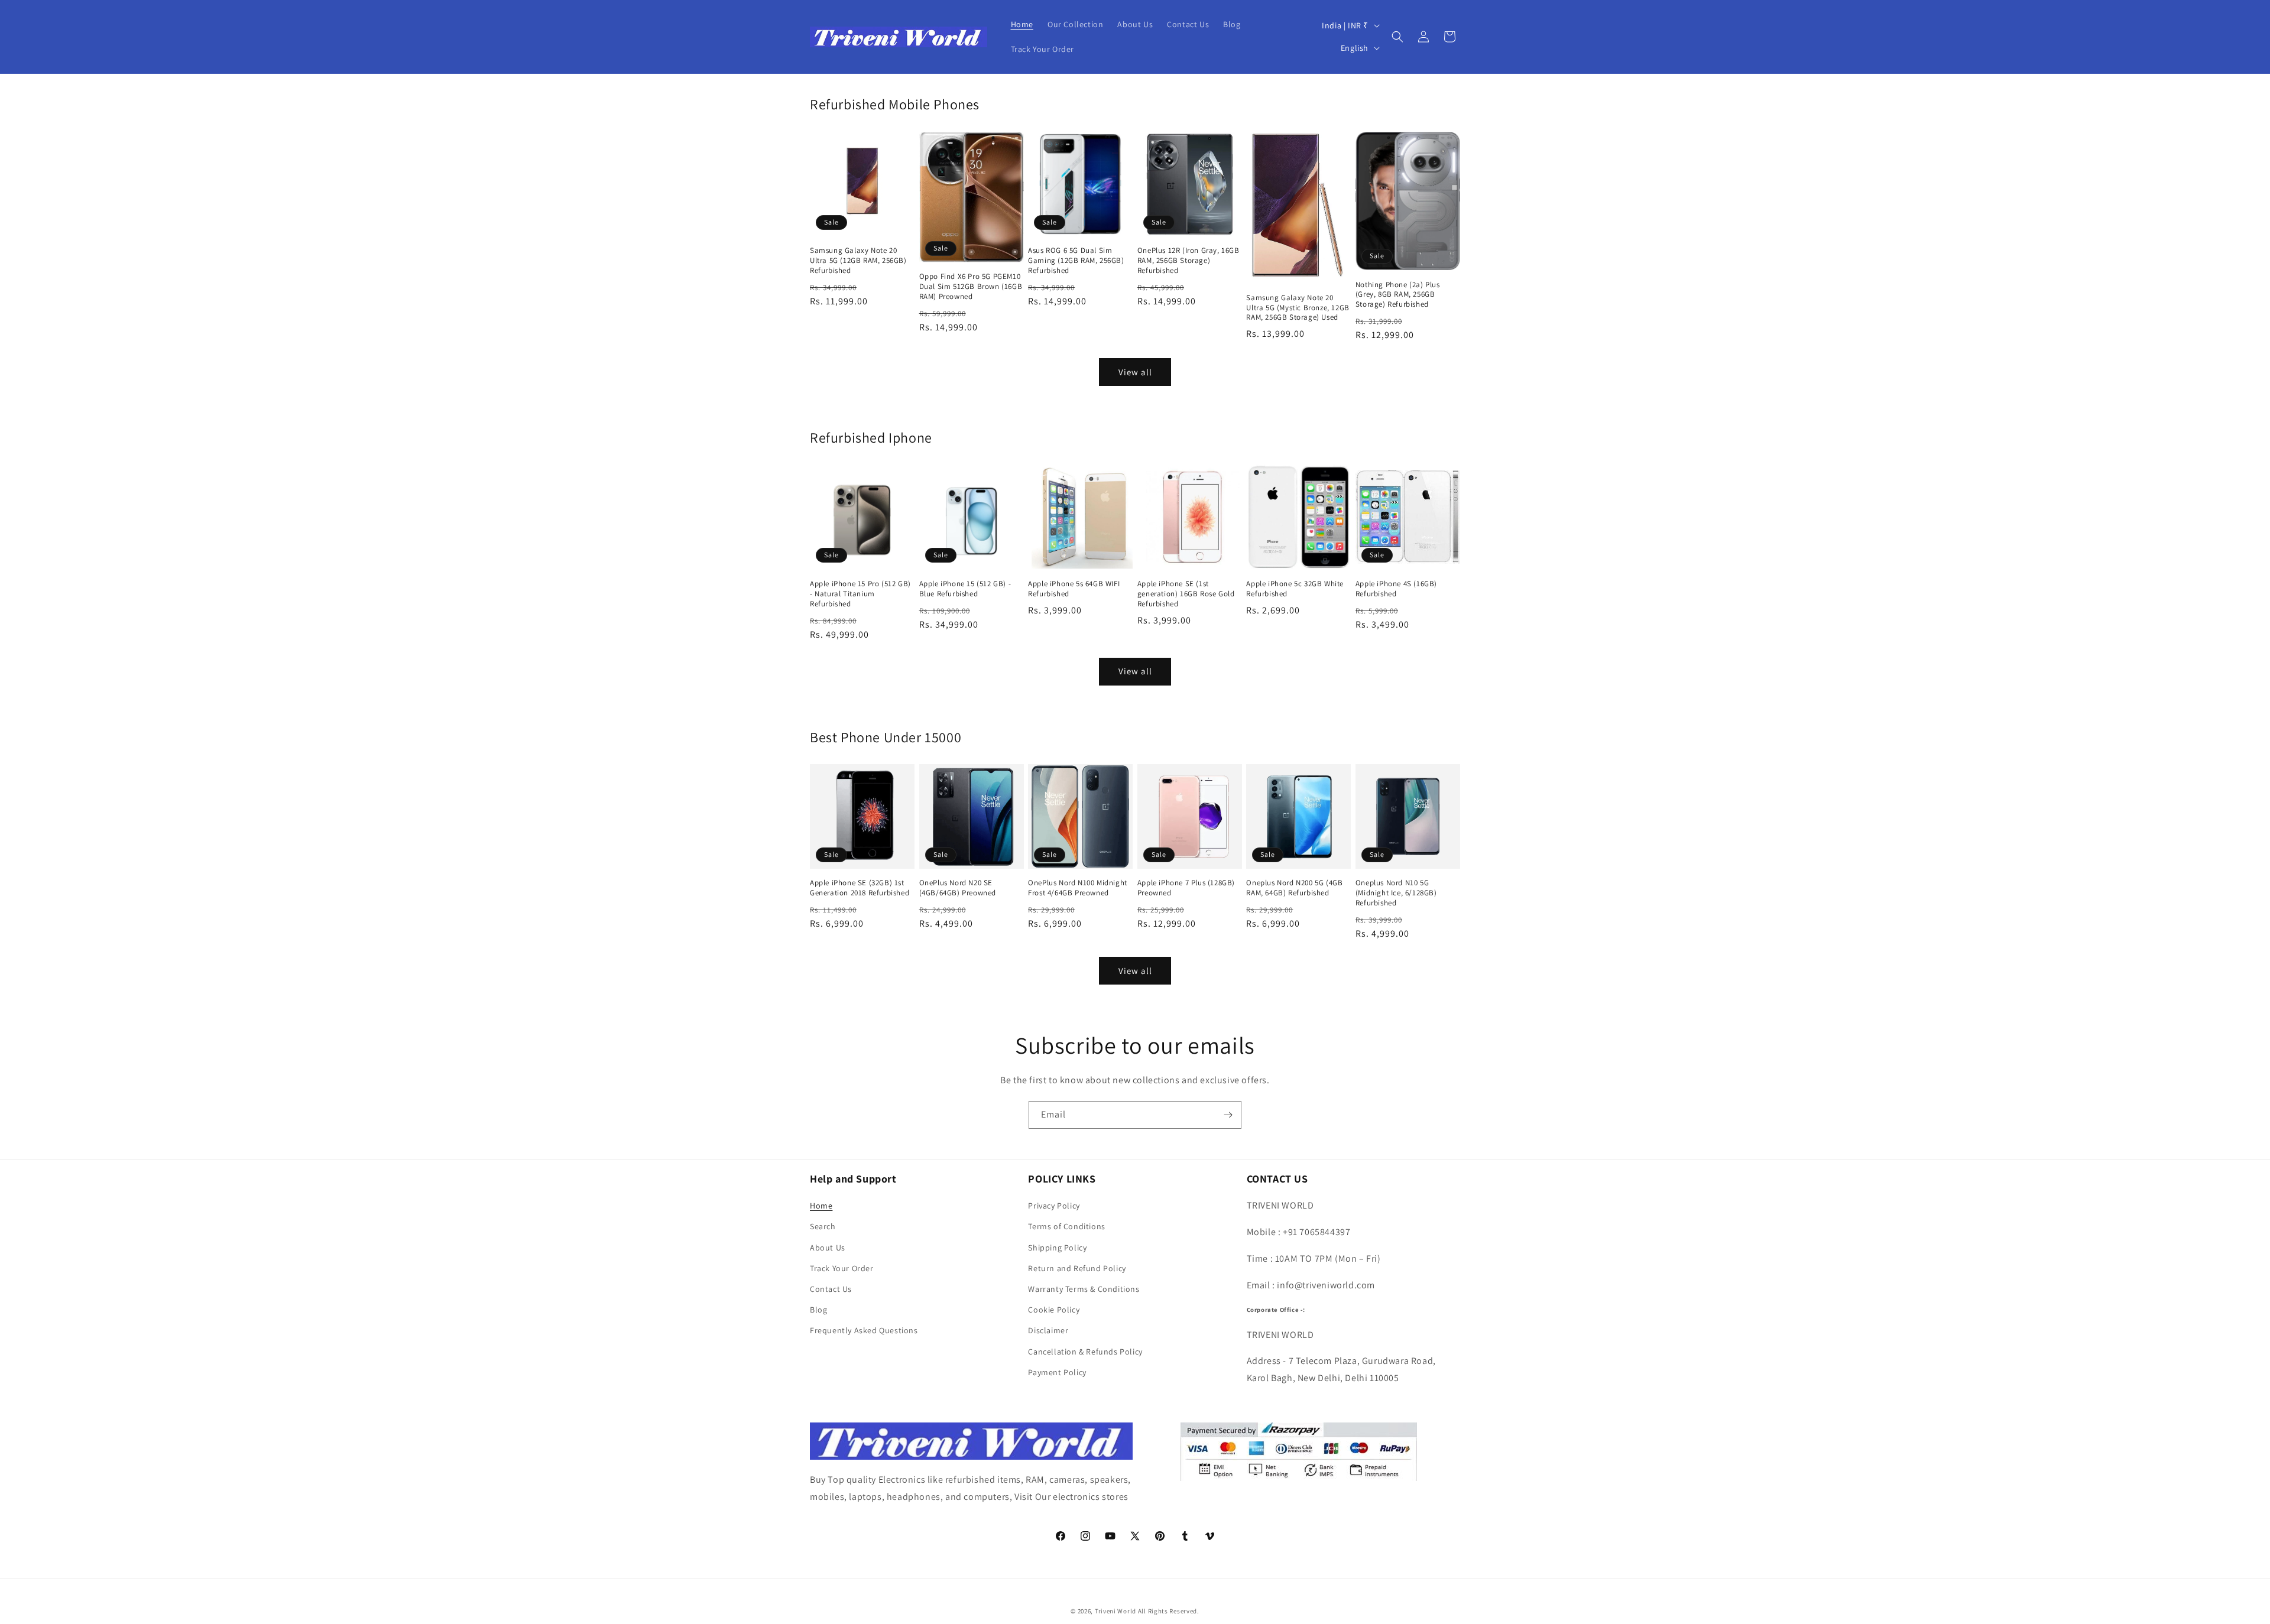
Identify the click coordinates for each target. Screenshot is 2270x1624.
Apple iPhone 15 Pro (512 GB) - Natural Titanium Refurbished (860, 594)
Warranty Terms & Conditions (1084, 1289)
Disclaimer (1048, 1330)
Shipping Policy (1057, 1248)
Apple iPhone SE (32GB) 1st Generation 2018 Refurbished (860, 888)
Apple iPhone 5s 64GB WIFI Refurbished (1074, 589)
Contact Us (831, 1289)
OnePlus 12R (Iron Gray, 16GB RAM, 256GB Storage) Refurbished (1188, 261)
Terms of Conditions (1066, 1226)
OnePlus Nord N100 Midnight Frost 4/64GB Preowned (1078, 888)
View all (1135, 372)
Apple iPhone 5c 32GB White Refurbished (1295, 589)
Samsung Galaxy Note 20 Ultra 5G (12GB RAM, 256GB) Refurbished (858, 261)
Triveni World (1115, 1611)
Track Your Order (842, 1268)
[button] (1397, 37)
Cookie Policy (1054, 1310)
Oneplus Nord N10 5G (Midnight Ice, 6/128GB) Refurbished (1396, 893)
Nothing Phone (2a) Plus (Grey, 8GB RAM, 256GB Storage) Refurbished (1398, 295)
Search (823, 1226)
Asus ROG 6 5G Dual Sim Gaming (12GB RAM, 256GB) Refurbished (1076, 261)
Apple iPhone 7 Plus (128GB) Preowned (1186, 888)
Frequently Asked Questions (864, 1330)
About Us (828, 1248)
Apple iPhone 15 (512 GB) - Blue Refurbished (965, 589)
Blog (818, 1310)
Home (821, 1206)
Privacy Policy (1054, 1206)
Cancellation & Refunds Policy (1085, 1352)
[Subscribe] (1228, 1115)
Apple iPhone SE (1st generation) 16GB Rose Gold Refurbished (1186, 594)
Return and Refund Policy (1077, 1268)
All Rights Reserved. (1169, 1611)
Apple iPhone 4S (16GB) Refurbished (1396, 589)
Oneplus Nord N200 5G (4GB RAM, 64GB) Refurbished (1294, 888)
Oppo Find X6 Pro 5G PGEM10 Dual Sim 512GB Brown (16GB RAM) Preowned (971, 287)
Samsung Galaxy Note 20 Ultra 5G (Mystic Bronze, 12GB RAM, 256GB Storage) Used (1298, 308)
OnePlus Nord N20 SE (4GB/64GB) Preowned (958, 888)
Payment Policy (1057, 1372)
